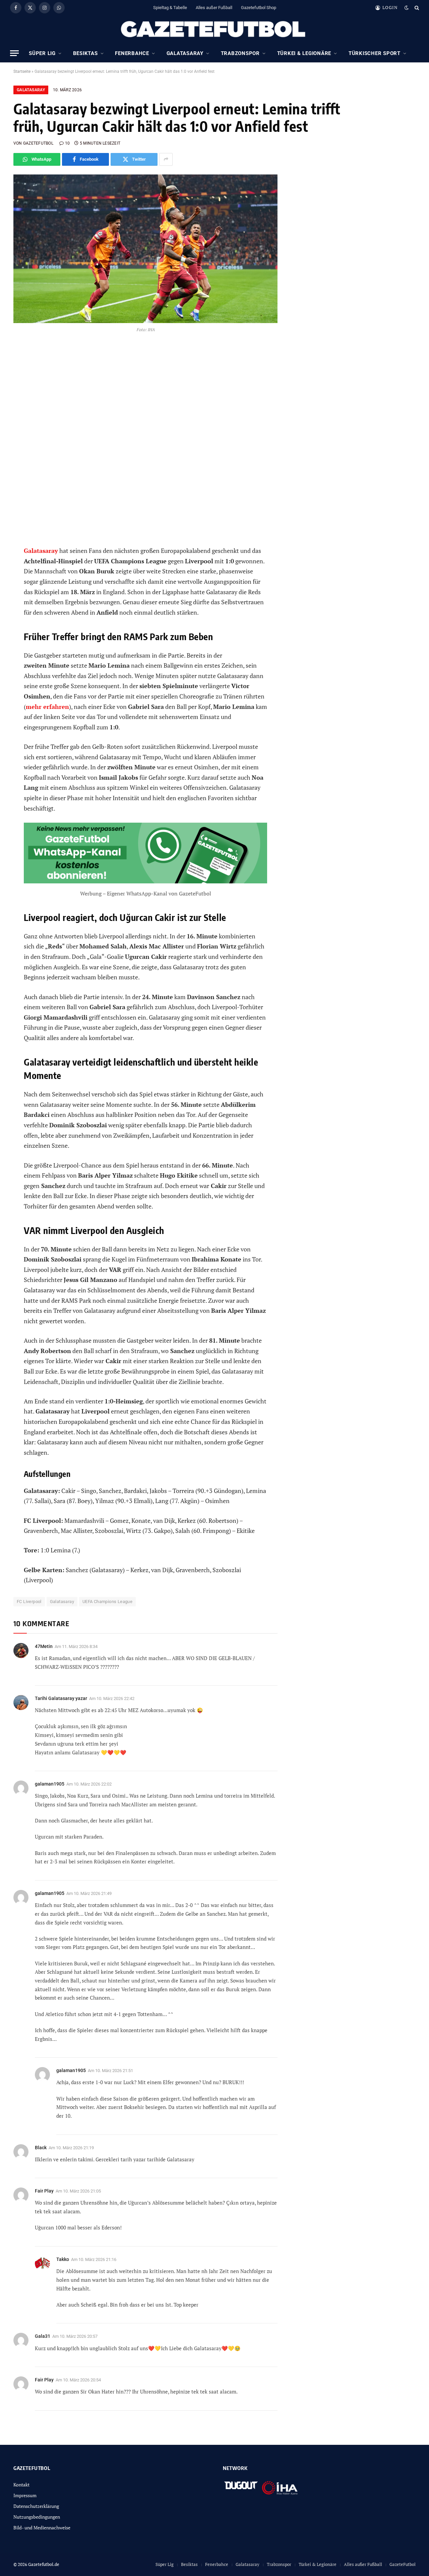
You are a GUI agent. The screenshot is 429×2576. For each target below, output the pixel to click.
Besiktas (85, 53)
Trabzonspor (240, 53)
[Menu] (14, 53)
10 (67, 143)
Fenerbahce (132, 53)
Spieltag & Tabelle (170, 8)
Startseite (22, 71)
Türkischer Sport (375, 53)
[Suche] (416, 8)
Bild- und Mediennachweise (42, 2528)
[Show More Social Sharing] (166, 159)
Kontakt (21, 2485)
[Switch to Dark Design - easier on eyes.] (407, 8)
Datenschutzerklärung (36, 2506)
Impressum (25, 2495)
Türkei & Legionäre (304, 53)
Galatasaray (185, 53)
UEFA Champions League (107, 1602)
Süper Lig (42, 53)
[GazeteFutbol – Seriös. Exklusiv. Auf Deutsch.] (214, 30)
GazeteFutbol (403, 2564)
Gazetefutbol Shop (259, 8)
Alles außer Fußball (214, 8)
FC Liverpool (29, 1602)
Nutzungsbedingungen (37, 2517)
